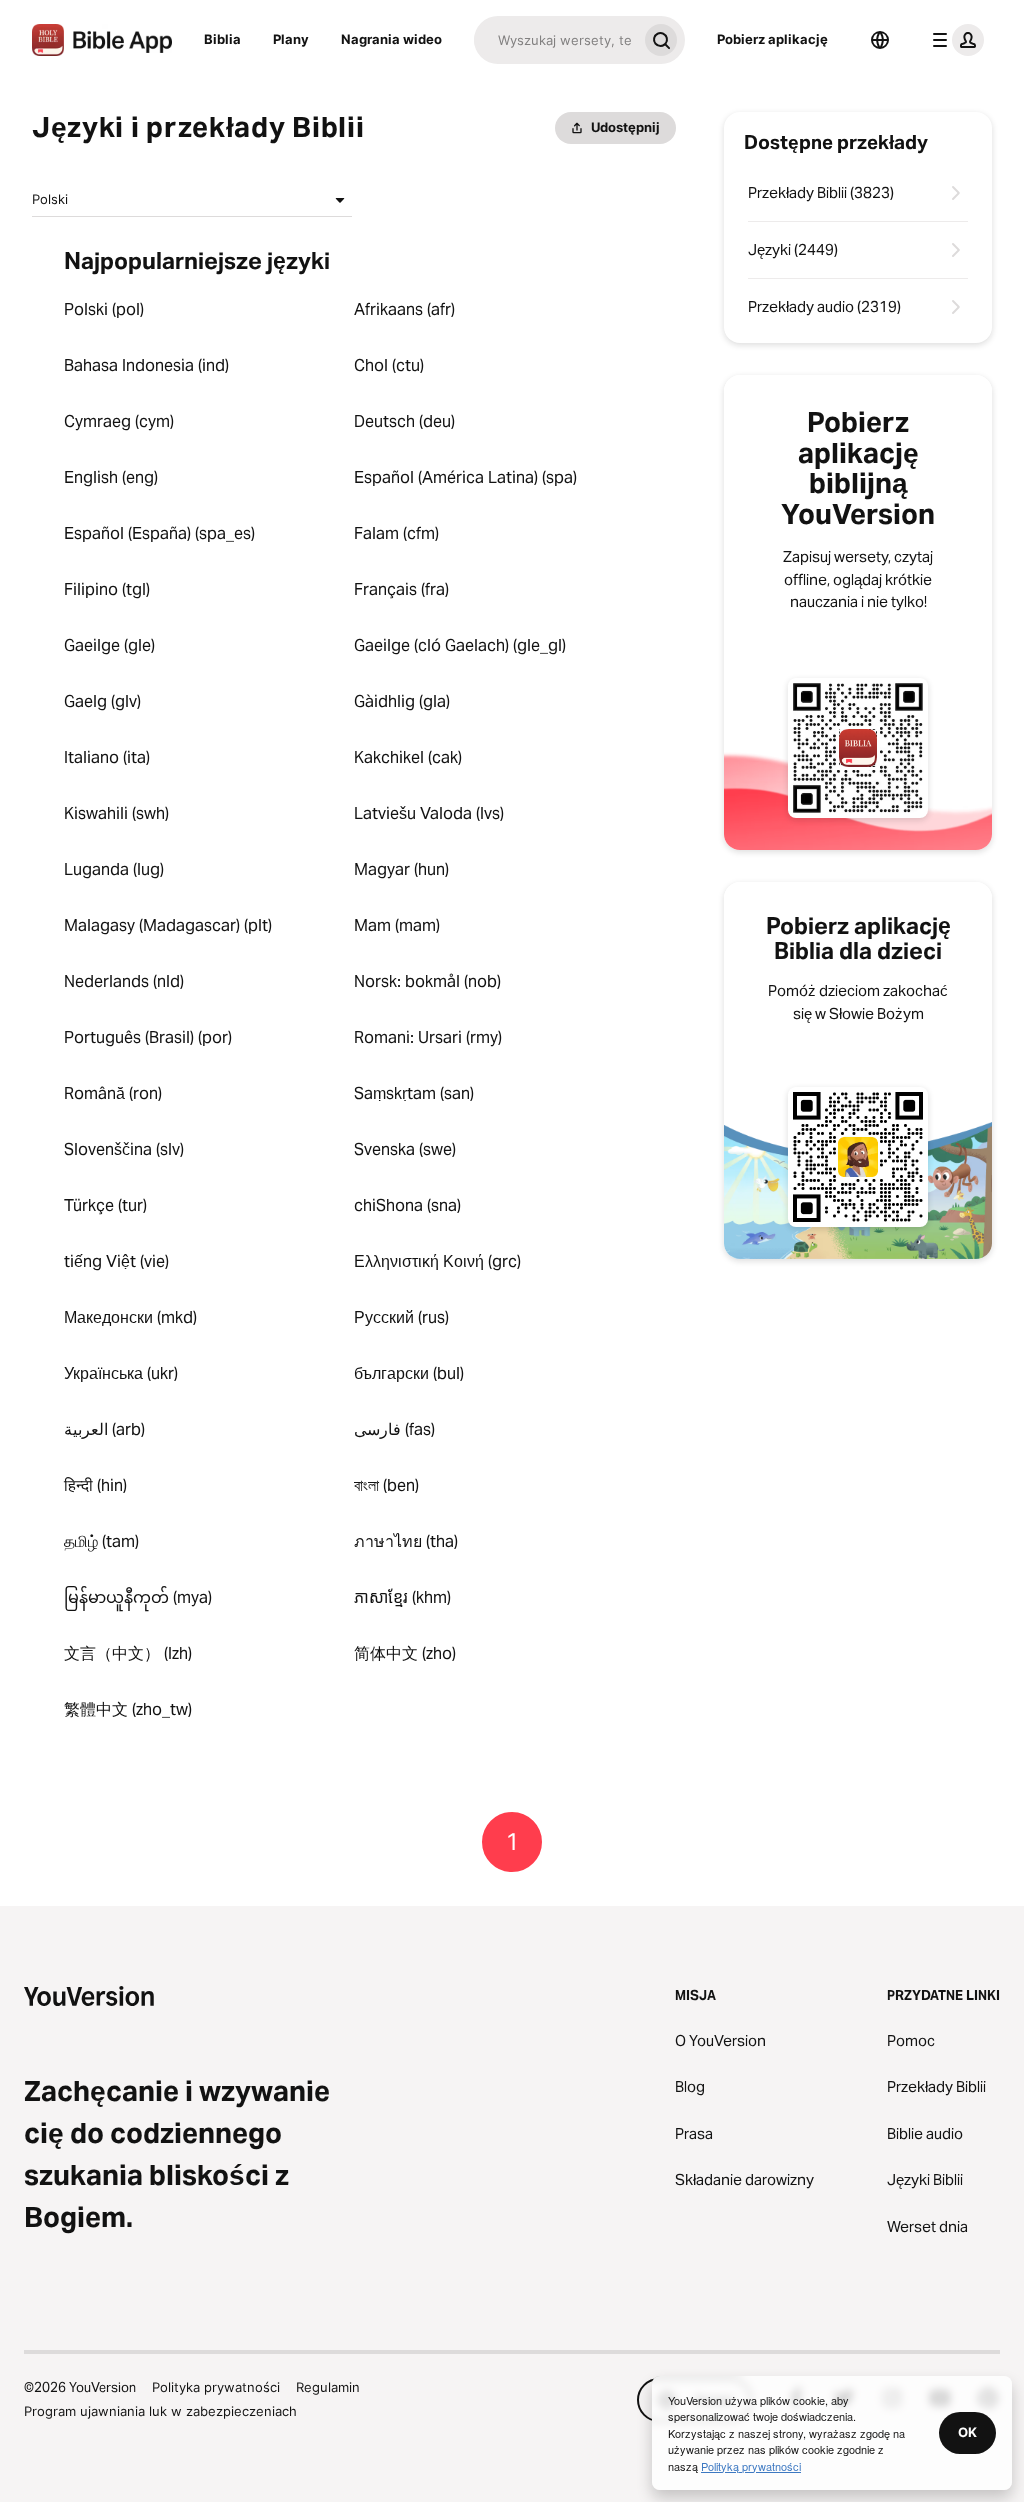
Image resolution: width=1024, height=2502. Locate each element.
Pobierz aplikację (772, 39)
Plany (291, 39)
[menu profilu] (954, 40)
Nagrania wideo (391, 39)
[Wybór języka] (880, 40)
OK (967, 2432)
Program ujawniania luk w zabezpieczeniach (160, 2411)
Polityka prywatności (216, 2387)
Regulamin (328, 2387)
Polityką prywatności (751, 2466)
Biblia (222, 39)
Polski (50, 199)
